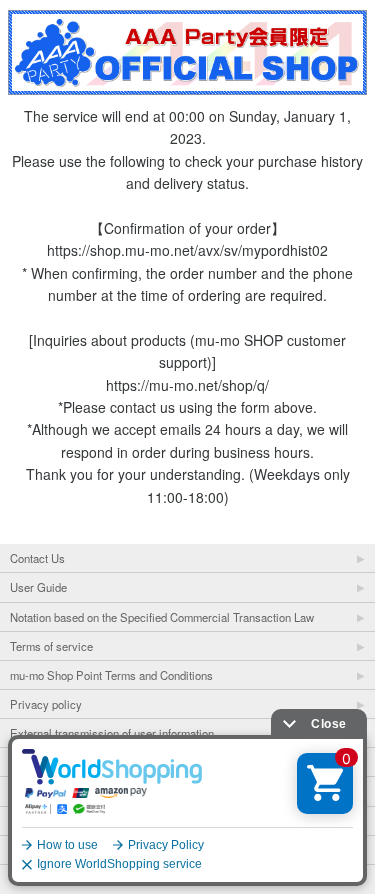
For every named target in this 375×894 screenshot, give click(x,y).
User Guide (38, 587)
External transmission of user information (112, 733)
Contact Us (37, 558)
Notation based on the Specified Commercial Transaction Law (162, 617)
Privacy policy (46, 704)
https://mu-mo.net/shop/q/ (187, 385)
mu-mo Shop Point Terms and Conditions (111, 675)
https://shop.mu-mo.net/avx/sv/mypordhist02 (187, 250)
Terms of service (51, 646)
